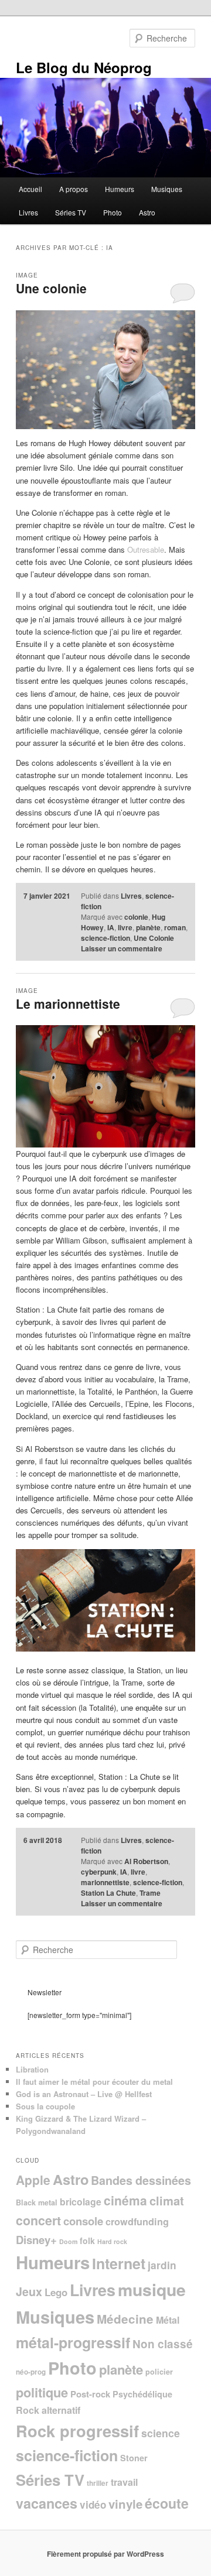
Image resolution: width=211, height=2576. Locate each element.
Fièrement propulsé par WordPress (105, 2554)
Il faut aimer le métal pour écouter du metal (94, 2082)
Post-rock (90, 2394)
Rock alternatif (48, 2410)
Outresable (146, 549)
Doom (68, 2241)
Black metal (37, 2202)
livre (125, 927)
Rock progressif (77, 2431)
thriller (98, 2483)
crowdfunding (137, 2222)
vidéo (93, 2505)
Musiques (167, 189)
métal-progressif (73, 2342)
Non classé (163, 2344)
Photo (113, 212)
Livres (28, 212)
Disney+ (36, 2240)
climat (167, 2200)
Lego (56, 2292)
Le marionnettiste (68, 1003)
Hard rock (112, 2241)
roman (175, 927)
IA (111, 927)
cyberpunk (99, 1872)
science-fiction (105, 938)
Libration (32, 2069)
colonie (136, 917)
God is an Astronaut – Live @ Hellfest (84, 2094)
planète (148, 927)
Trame (150, 1893)
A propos (74, 189)
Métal (168, 2320)
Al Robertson (146, 1861)
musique (152, 2289)
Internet (119, 2263)
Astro (147, 212)
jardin (162, 2265)
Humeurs (120, 189)
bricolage (81, 2202)
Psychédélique (142, 2394)
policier (159, 2372)
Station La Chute (108, 1893)
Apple (33, 2180)
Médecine (125, 2319)
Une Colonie (154, 938)
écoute (167, 2503)
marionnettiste (105, 1882)
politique (42, 2392)
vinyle (125, 2504)
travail (124, 2482)
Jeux (29, 2291)
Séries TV (71, 212)
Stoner (134, 2458)
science (161, 2433)
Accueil (30, 189)
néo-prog (31, 2372)
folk (87, 2241)
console (83, 2221)
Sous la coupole (45, 2106)
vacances (47, 2503)
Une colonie (51, 288)
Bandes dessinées (141, 2180)
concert (38, 2220)
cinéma (125, 2200)
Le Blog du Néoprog (84, 67)
